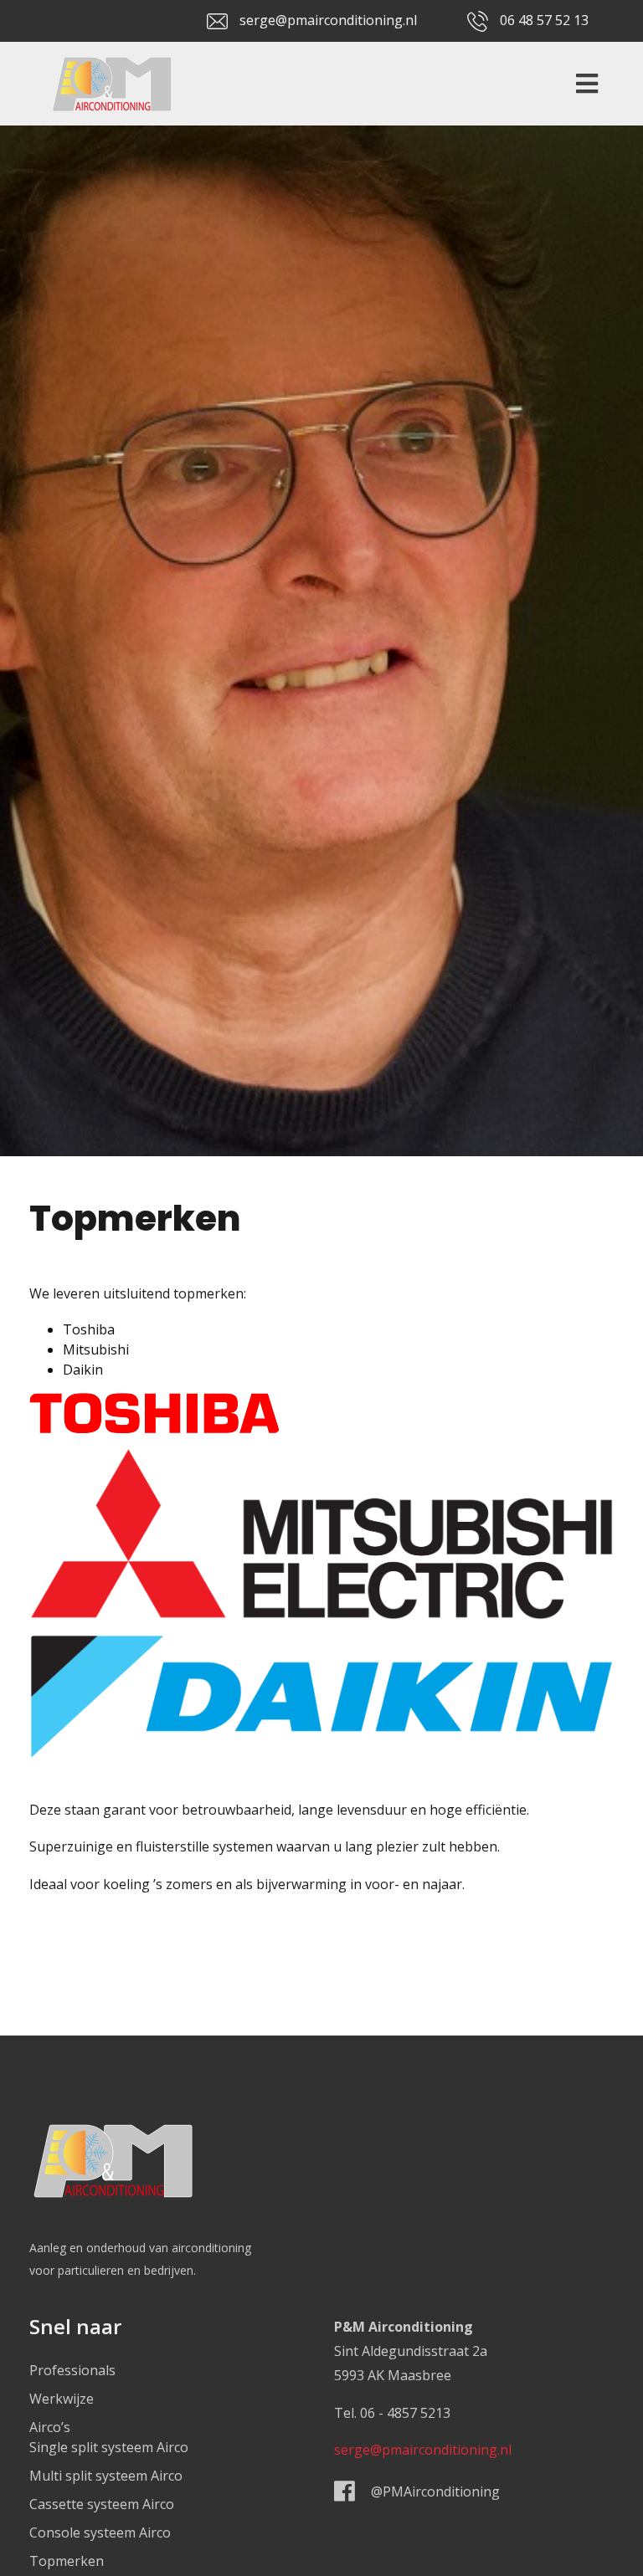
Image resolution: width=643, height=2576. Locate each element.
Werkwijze (62, 2399)
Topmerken (67, 2561)
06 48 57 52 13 (544, 20)
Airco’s (50, 2427)
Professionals (72, 2370)
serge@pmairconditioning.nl (328, 20)
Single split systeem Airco (109, 2447)
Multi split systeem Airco (106, 2476)
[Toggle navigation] (582, 84)
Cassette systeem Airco (102, 2504)
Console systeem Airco (100, 2532)
